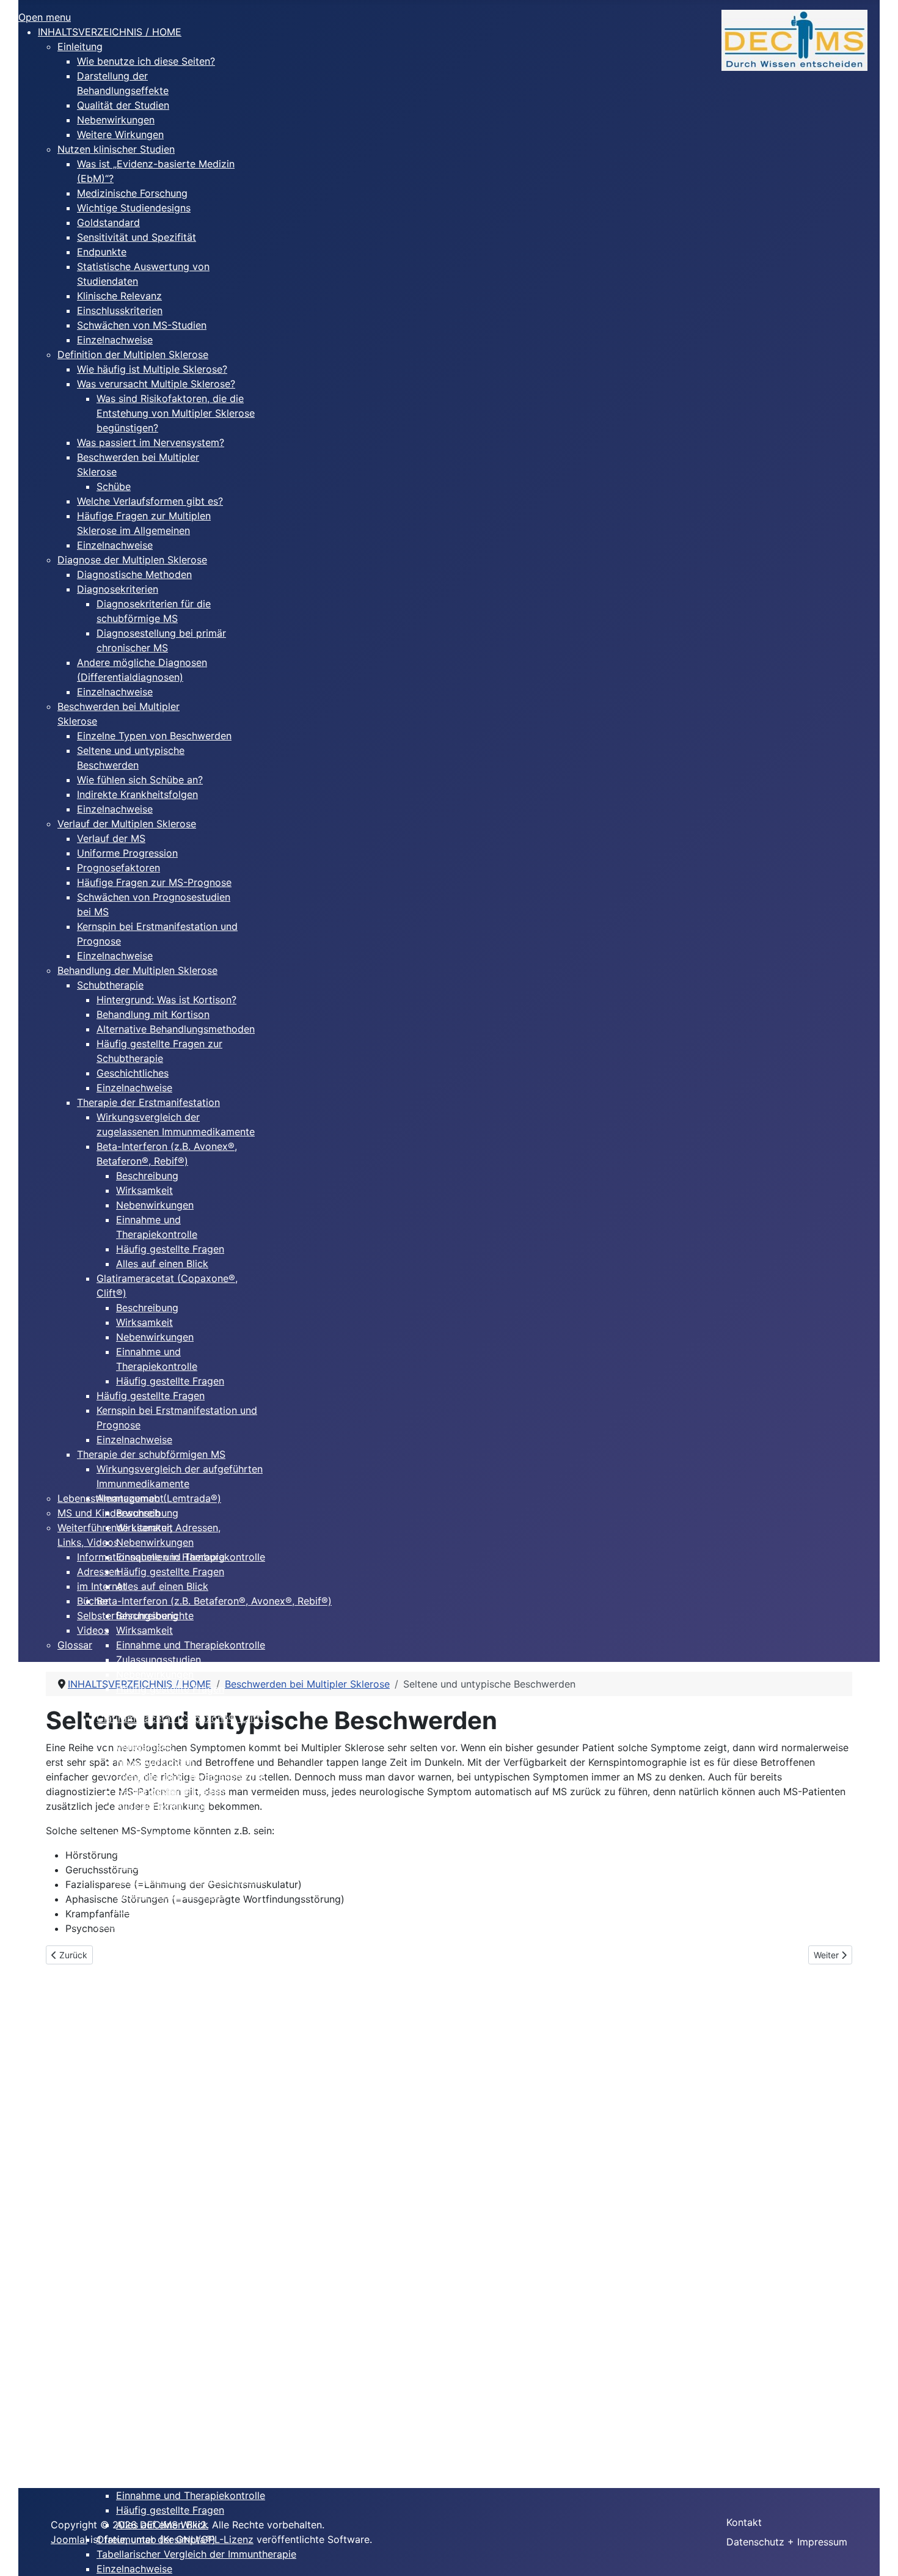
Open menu (45, 17)
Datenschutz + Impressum (787, 2542)
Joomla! (69, 2539)
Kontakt (744, 2522)
